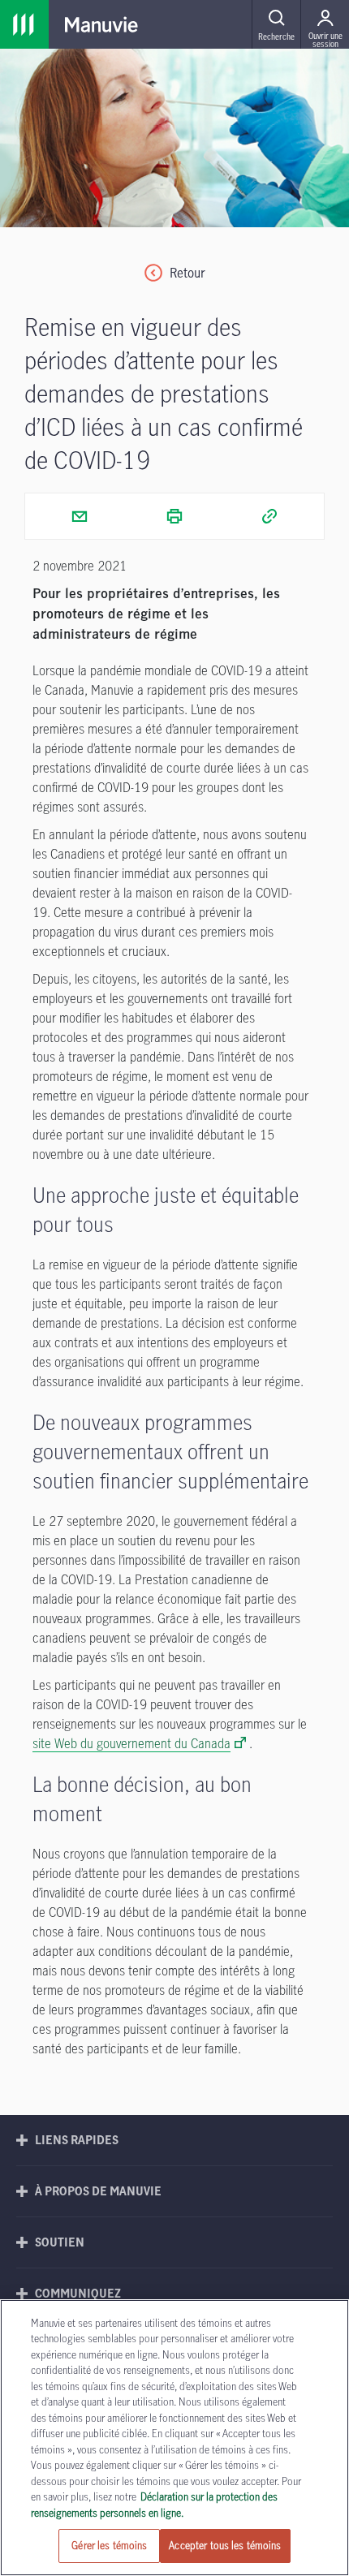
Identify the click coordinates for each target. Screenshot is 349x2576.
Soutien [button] (60, 2242)
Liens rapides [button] (77, 2140)
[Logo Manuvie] (101, 24)
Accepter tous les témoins (225, 2545)
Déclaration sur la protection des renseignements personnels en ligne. (154, 2505)
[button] (276, 24)
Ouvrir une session (325, 39)
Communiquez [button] (78, 2293)
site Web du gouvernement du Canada (131, 1743)
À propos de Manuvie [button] (98, 2191)
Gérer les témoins (109, 2545)
